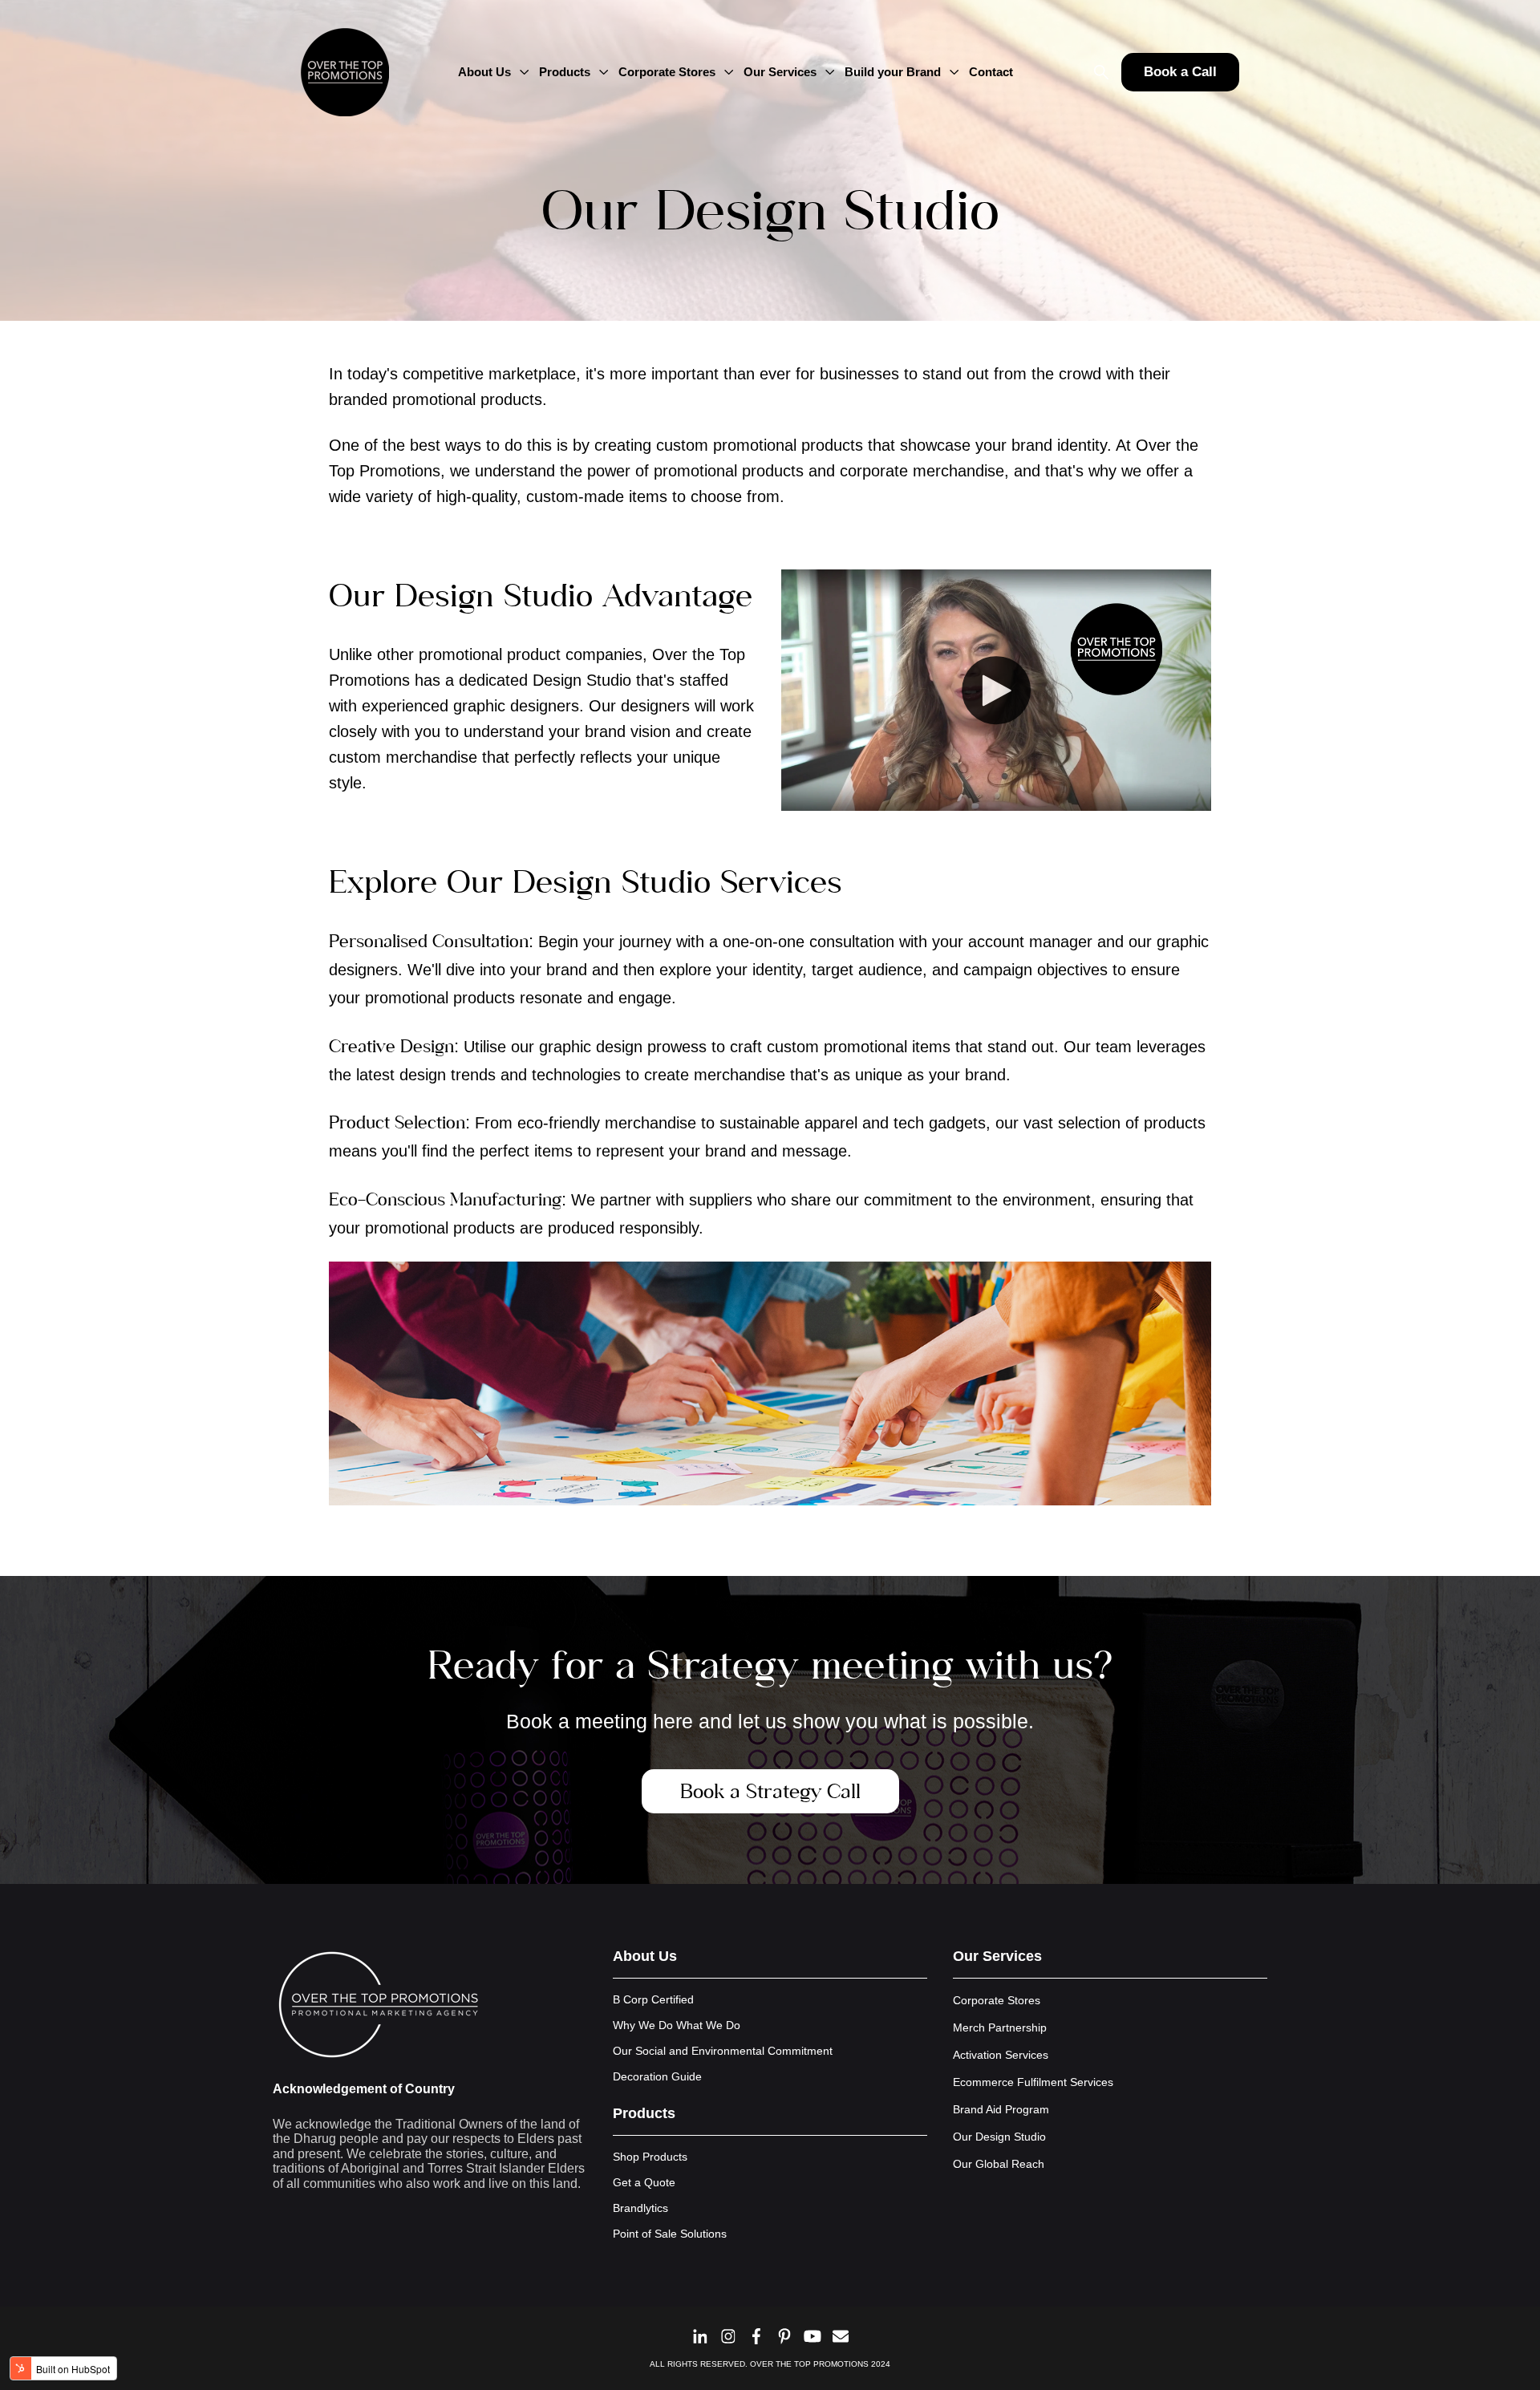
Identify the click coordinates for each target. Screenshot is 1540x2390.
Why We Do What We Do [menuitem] (677, 2025)
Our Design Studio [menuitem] (999, 2137)
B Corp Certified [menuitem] (653, 1999)
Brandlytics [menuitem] (640, 2208)
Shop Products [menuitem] (650, 2157)
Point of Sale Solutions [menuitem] (670, 2234)
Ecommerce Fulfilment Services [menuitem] (1033, 2082)
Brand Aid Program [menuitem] (1001, 2109)
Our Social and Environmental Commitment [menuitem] (723, 2051)
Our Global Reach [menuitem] (999, 2164)
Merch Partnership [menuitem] (1000, 2027)
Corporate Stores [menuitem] (997, 2000)
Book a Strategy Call (770, 1791)
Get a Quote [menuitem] (644, 2182)
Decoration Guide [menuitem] (657, 2076)
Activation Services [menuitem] (1001, 2055)
